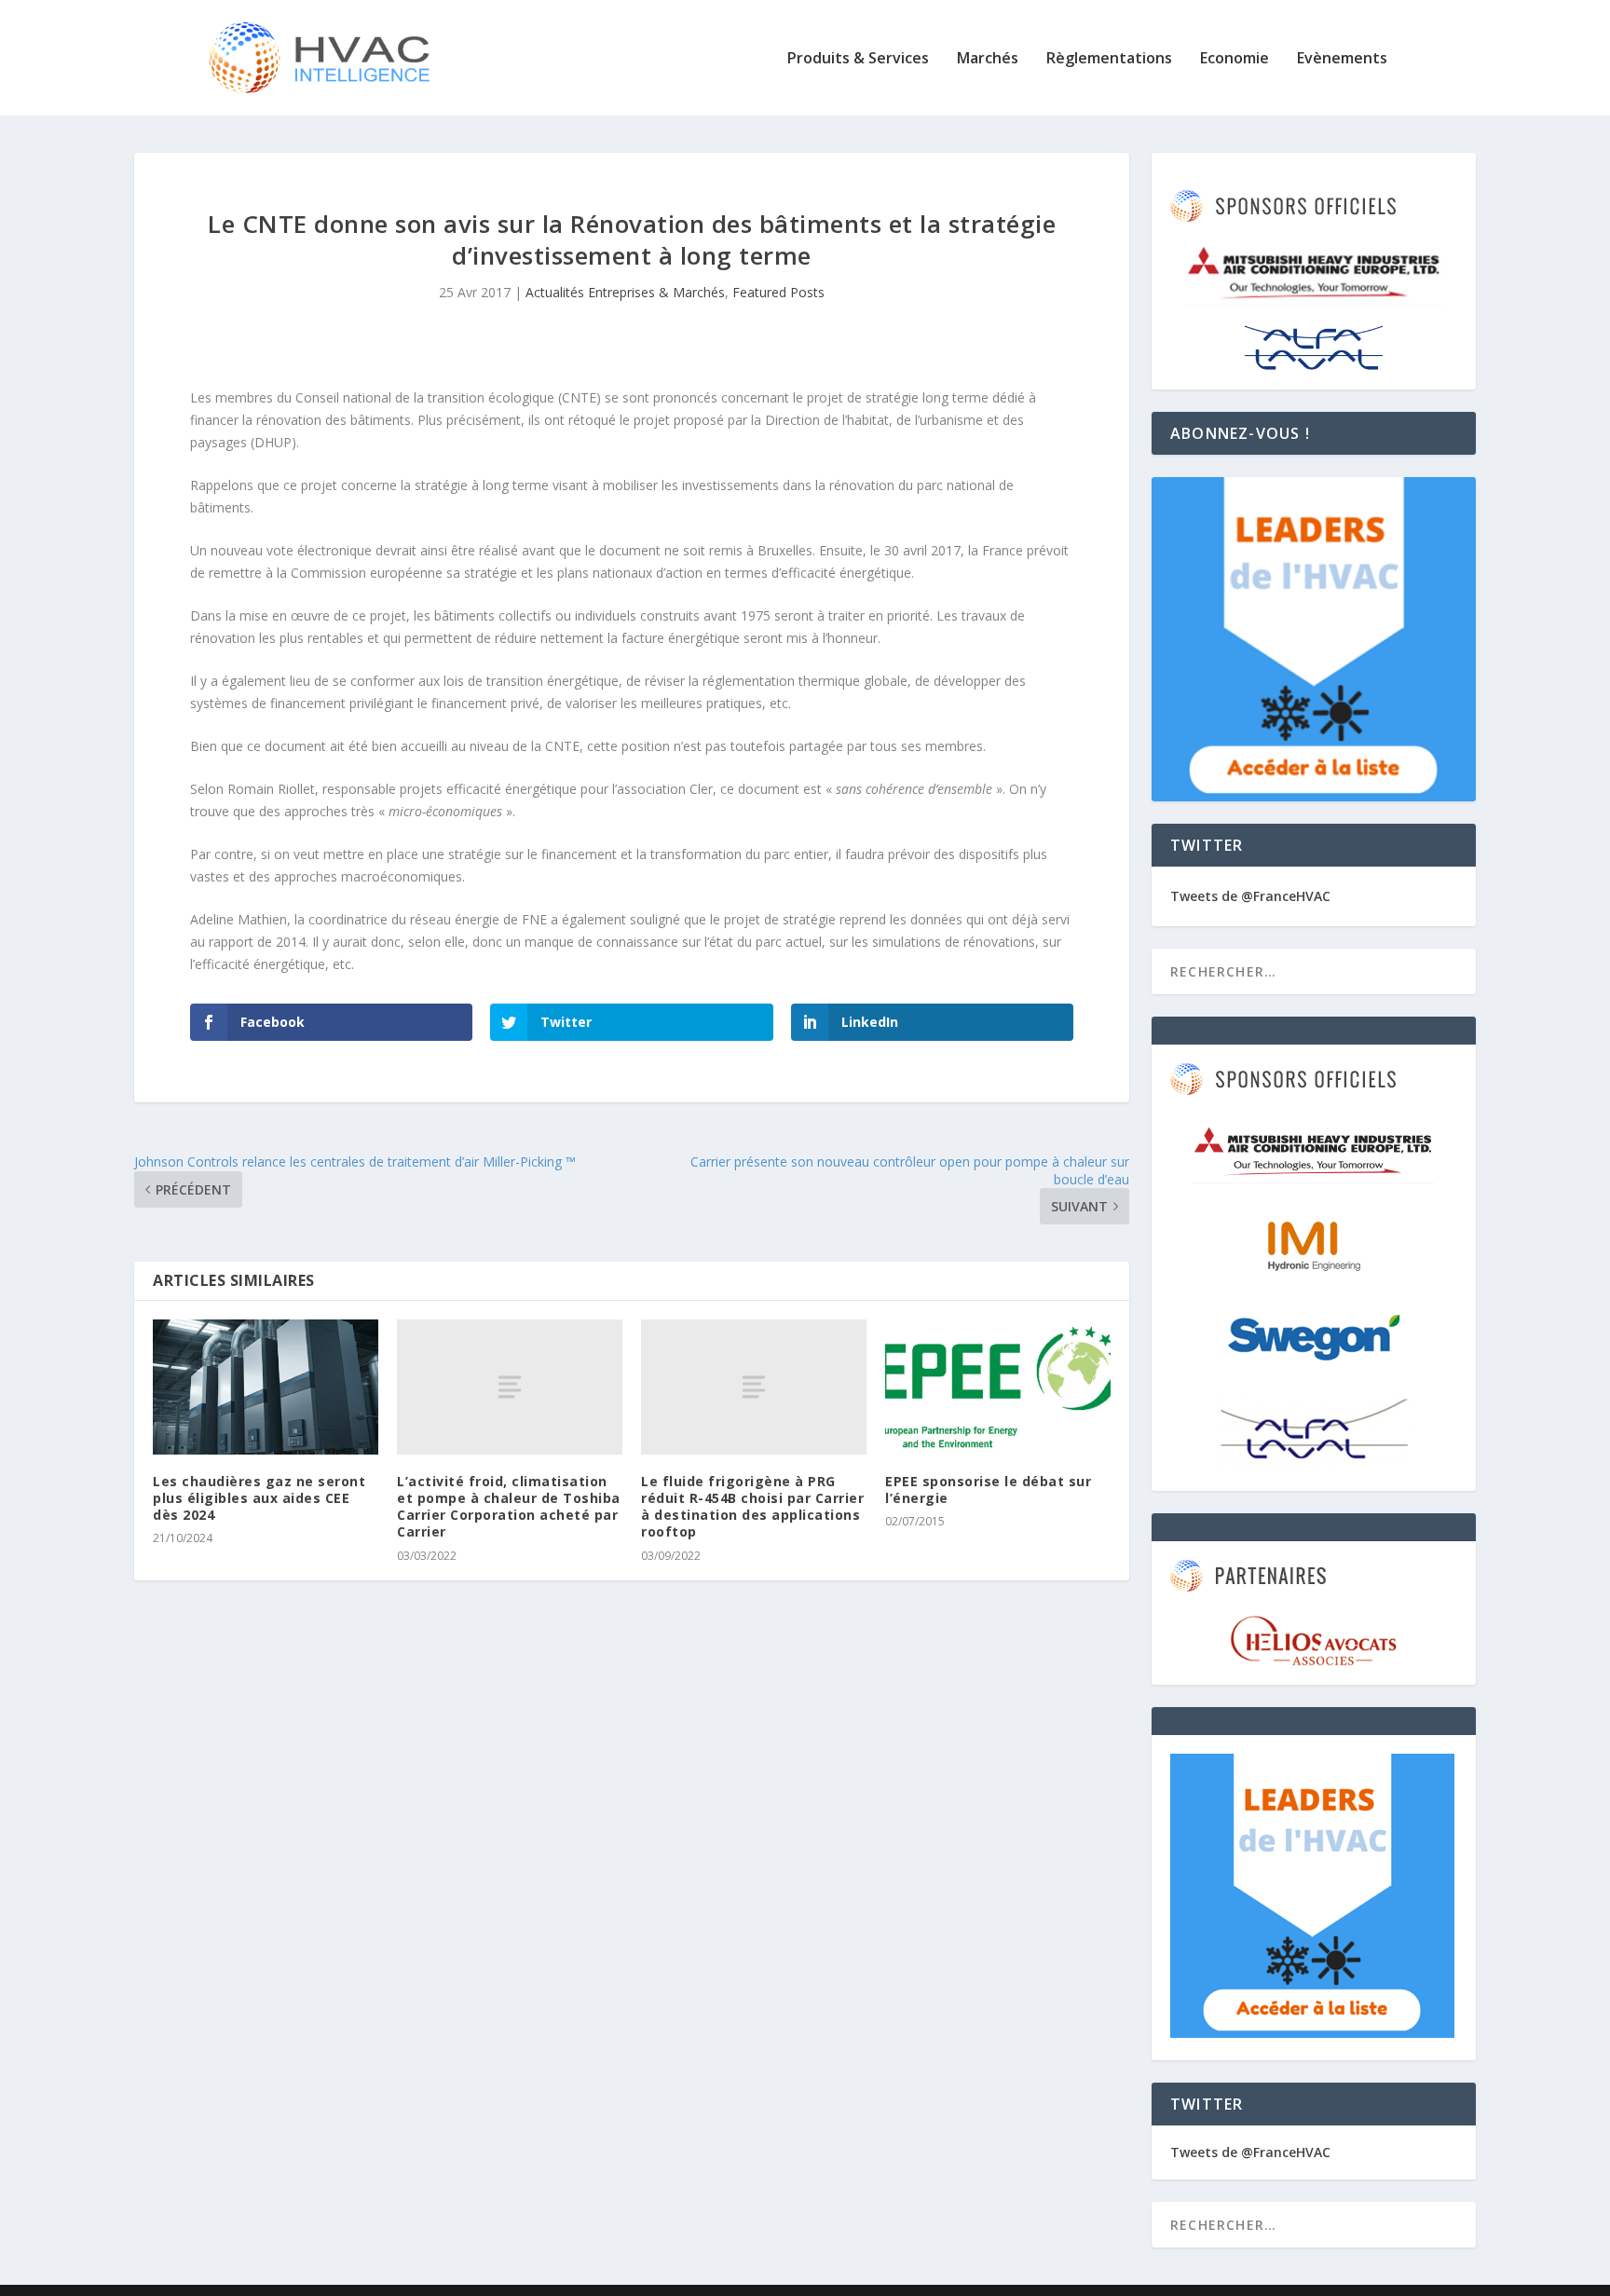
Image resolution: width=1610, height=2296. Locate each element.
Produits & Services (858, 59)
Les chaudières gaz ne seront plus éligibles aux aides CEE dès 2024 (259, 1498)
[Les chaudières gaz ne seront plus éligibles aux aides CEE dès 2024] (266, 1387)
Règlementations (1109, 59)
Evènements (1342, 59)
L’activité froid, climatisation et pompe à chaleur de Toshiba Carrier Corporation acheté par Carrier (509, 1507)
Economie (1235, 59)
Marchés (988, 59)
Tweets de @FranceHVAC (1250, 896)
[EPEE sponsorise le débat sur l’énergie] (998, 1387)
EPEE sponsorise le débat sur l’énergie (988, 1490)
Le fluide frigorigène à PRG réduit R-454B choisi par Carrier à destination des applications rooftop (752, 1507)
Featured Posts (778, 292)
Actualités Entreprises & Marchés (625, 292)
